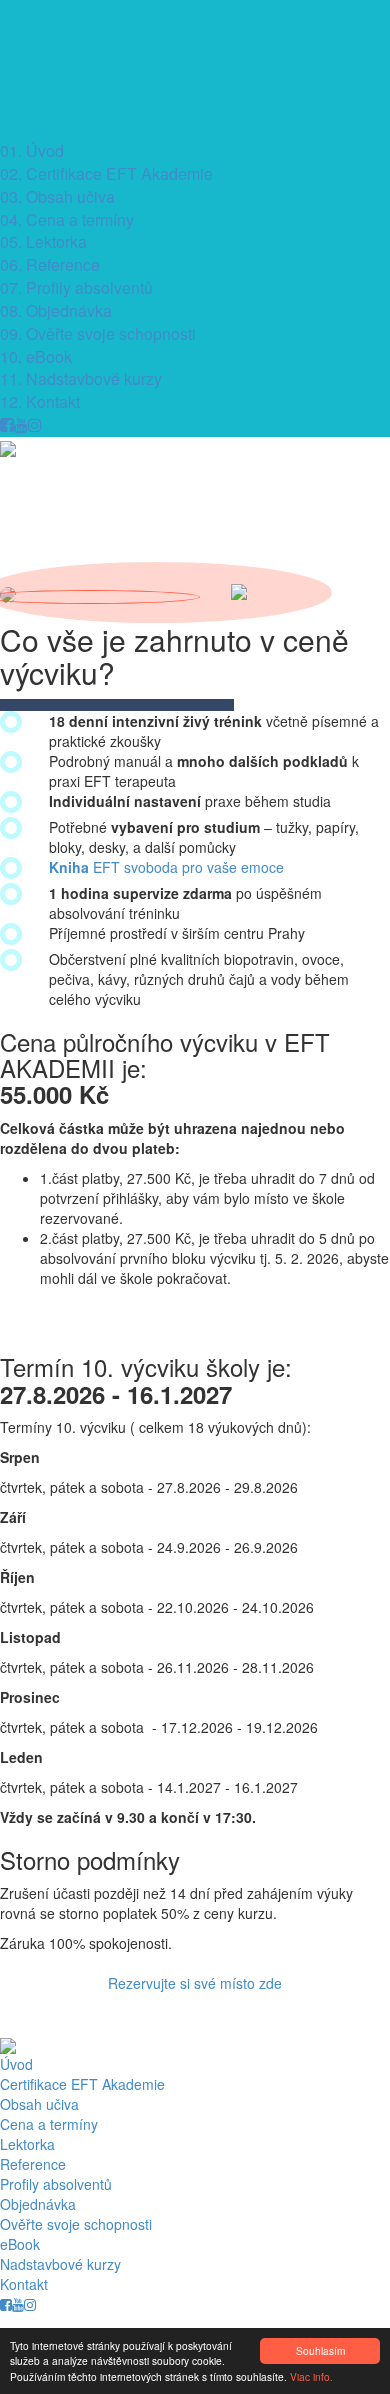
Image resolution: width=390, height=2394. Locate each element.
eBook (36, 356)
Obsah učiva (57, 196)
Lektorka (43, 241)
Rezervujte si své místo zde (195, 1983)
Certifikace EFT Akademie (106, 173)
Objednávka (56, 310)
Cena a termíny (67, 219)
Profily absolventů (76, 287)
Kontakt (40, 401)
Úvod (32, 150)
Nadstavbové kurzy (81, 378)
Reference (50, 264)
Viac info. (311, 2376)
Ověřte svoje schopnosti (98, 333)
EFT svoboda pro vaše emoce (166, 867)
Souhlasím (320, 2350)
